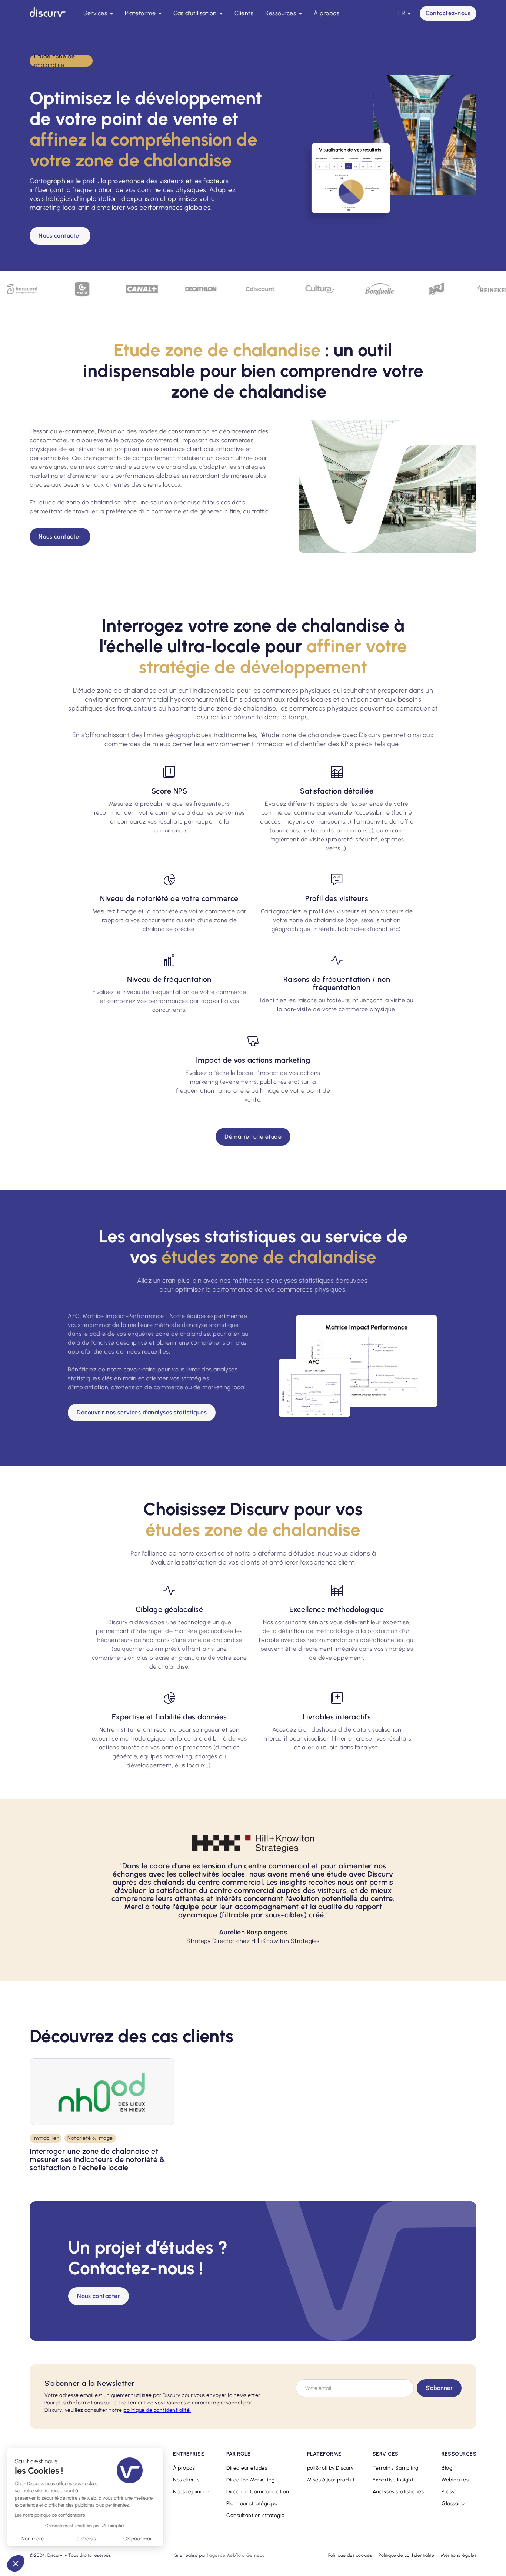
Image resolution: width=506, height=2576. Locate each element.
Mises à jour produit (331, 2480)
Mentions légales (459, 2555)
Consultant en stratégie (256, 2515)
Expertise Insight (393, 2480)
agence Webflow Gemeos (237, 2555)
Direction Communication (258, 2492)
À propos (327, 13)
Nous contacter (60, 236)
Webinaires (455, 2480)
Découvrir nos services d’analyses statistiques (142, 1412)
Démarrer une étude (253, 1137)
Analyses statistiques (398, 2492)
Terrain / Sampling (396, 2468)
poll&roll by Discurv (330, 2468)
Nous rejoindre (191, 2492)
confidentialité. (157, 2410)
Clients (244, 13)
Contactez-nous (448, 13)
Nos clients (186, 2480)
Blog (447, 2468)
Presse (450, 2492)
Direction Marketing (251, 2480)
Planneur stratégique (252, 2504)
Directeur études (247, 2468)
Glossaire (453, 2504)
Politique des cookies (350, 2555)
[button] (98, 13)
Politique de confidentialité (406, 2555)
